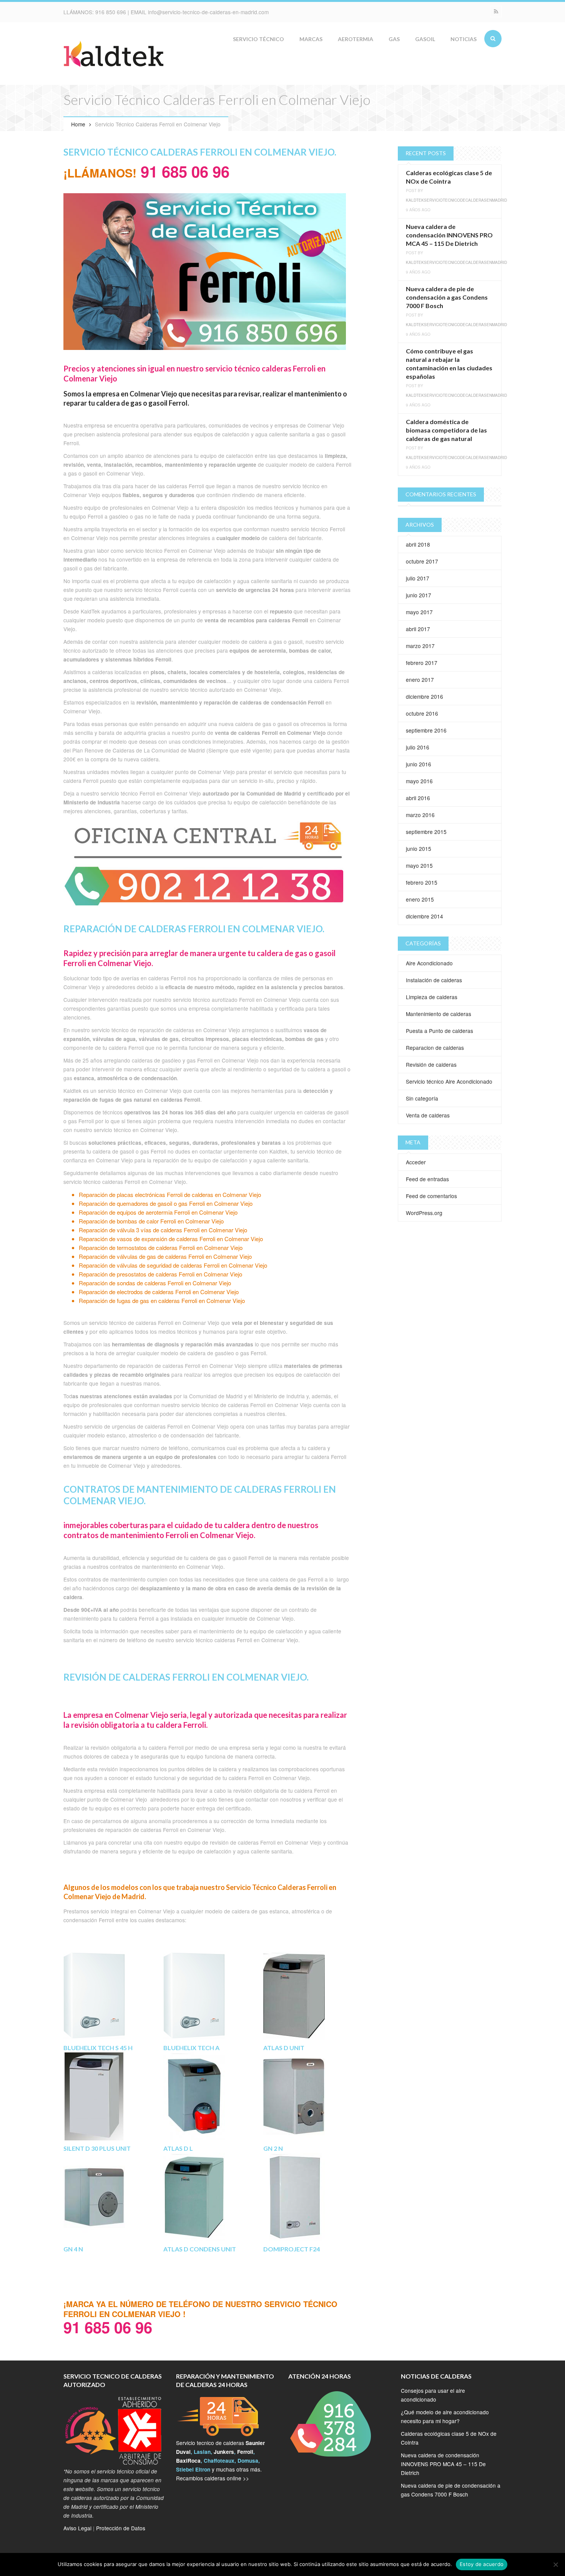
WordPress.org (424, 1213)
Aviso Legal (77, 2528)
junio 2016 (419, 764)
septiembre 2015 (426, 832)
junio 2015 (419, 849)
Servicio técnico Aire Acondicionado (449, 1081)
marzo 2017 (420, 646)
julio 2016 (418, 747)
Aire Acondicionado (429, 963)
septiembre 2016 (426, 730)
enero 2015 (420, 899)
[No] (555, 2564)
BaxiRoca (188, 2461)
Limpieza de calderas (432, 997)
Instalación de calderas (434, 980)
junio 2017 (419, 595)
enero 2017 (420, 680)
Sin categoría (422, 1098)
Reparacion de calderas (435, 1048)
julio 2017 (418, 578)
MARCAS (311, 39)
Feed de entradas (427, 1179)
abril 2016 (418, 798)
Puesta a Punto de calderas (440, 1031)
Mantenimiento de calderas (439, 1014)
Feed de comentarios (431, 1196)
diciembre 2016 (425, 696)
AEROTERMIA (356, 39)
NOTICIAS (464, 39)
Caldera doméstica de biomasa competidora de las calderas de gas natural (446, 430)
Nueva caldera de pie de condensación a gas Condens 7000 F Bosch (447, 297)
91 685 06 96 (183, 171)
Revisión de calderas (431, 1064)
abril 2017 (418, 629)
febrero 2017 (422, 663)
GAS (394, 39)
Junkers (224, 2452)
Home (78, 124)
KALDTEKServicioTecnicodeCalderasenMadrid (456, 200)
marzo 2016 (420, 815)
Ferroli (245, 2452)
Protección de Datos (121, 2528)
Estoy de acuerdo (482, 2564)
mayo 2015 (419, 865)
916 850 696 (111, 12)
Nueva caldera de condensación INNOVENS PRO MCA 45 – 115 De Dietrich (449, 235)
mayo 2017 (419, 612)
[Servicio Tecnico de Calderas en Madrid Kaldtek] (113, 55)
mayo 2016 (419, 781)
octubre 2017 (422, 561)
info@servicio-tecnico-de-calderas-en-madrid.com (208, 12)
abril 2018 (418, 544)
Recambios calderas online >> (213, 2478)
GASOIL (425, 39)
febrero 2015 (422, 882)
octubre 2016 (422, 713)
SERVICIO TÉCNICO (258, 39)
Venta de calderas (428, 1115)
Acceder (416, 1162)
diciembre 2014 (425, 916)
